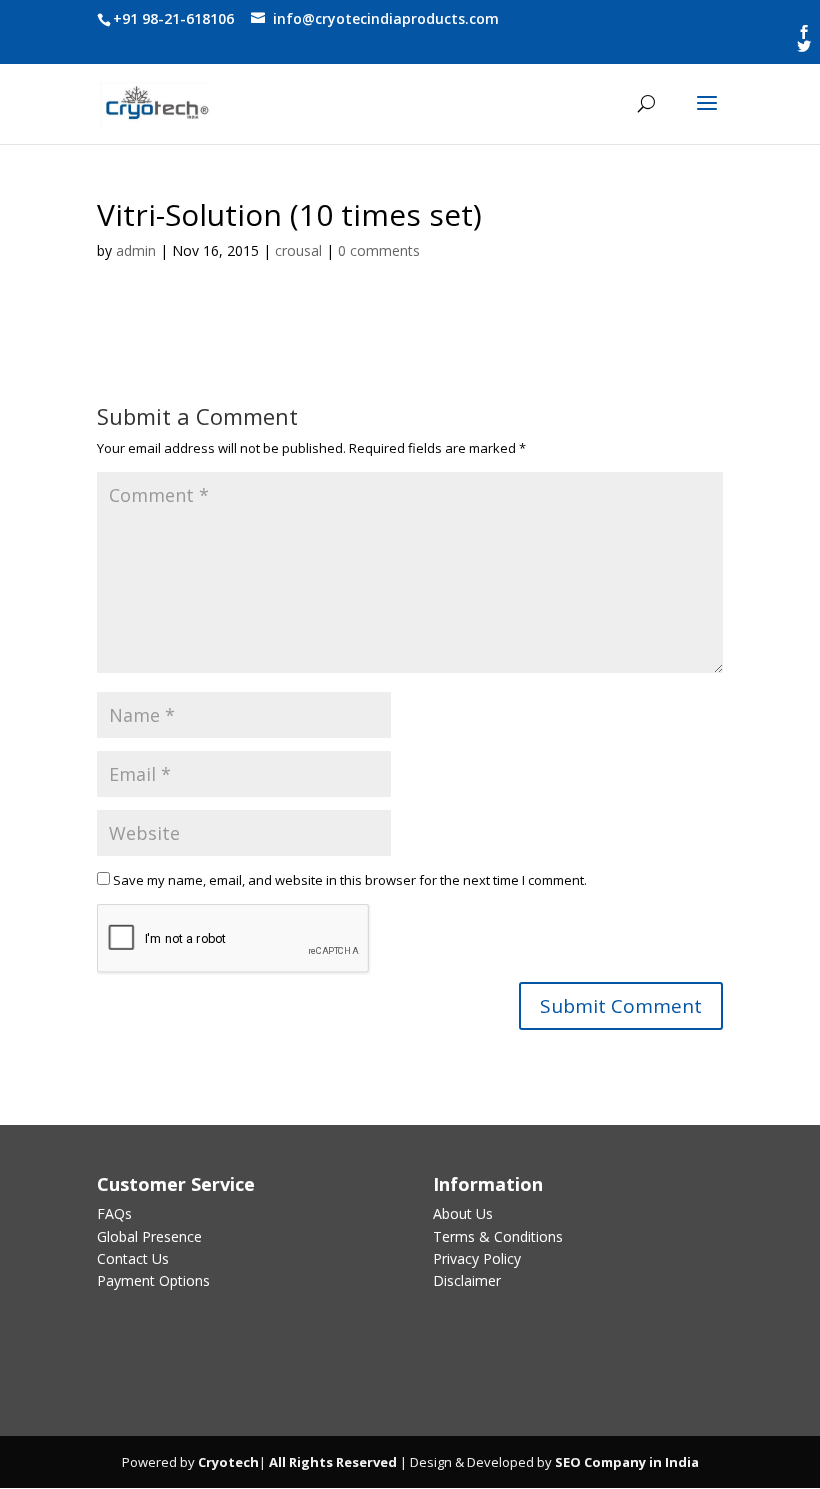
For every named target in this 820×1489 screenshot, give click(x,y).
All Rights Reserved (331, 1462)
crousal (298, 250)
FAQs (114, 1213)
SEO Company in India (627, 1462)
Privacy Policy (477, 1258)
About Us (463, 1213)
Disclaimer (467, 1280)
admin (136, 250)
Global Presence (149, 1236)
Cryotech (228, 1462)
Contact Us (133, 1258)
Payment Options (153, 1280)
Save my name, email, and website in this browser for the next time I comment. (350, 880)
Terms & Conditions (498, 1236)
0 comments (379, 250)
